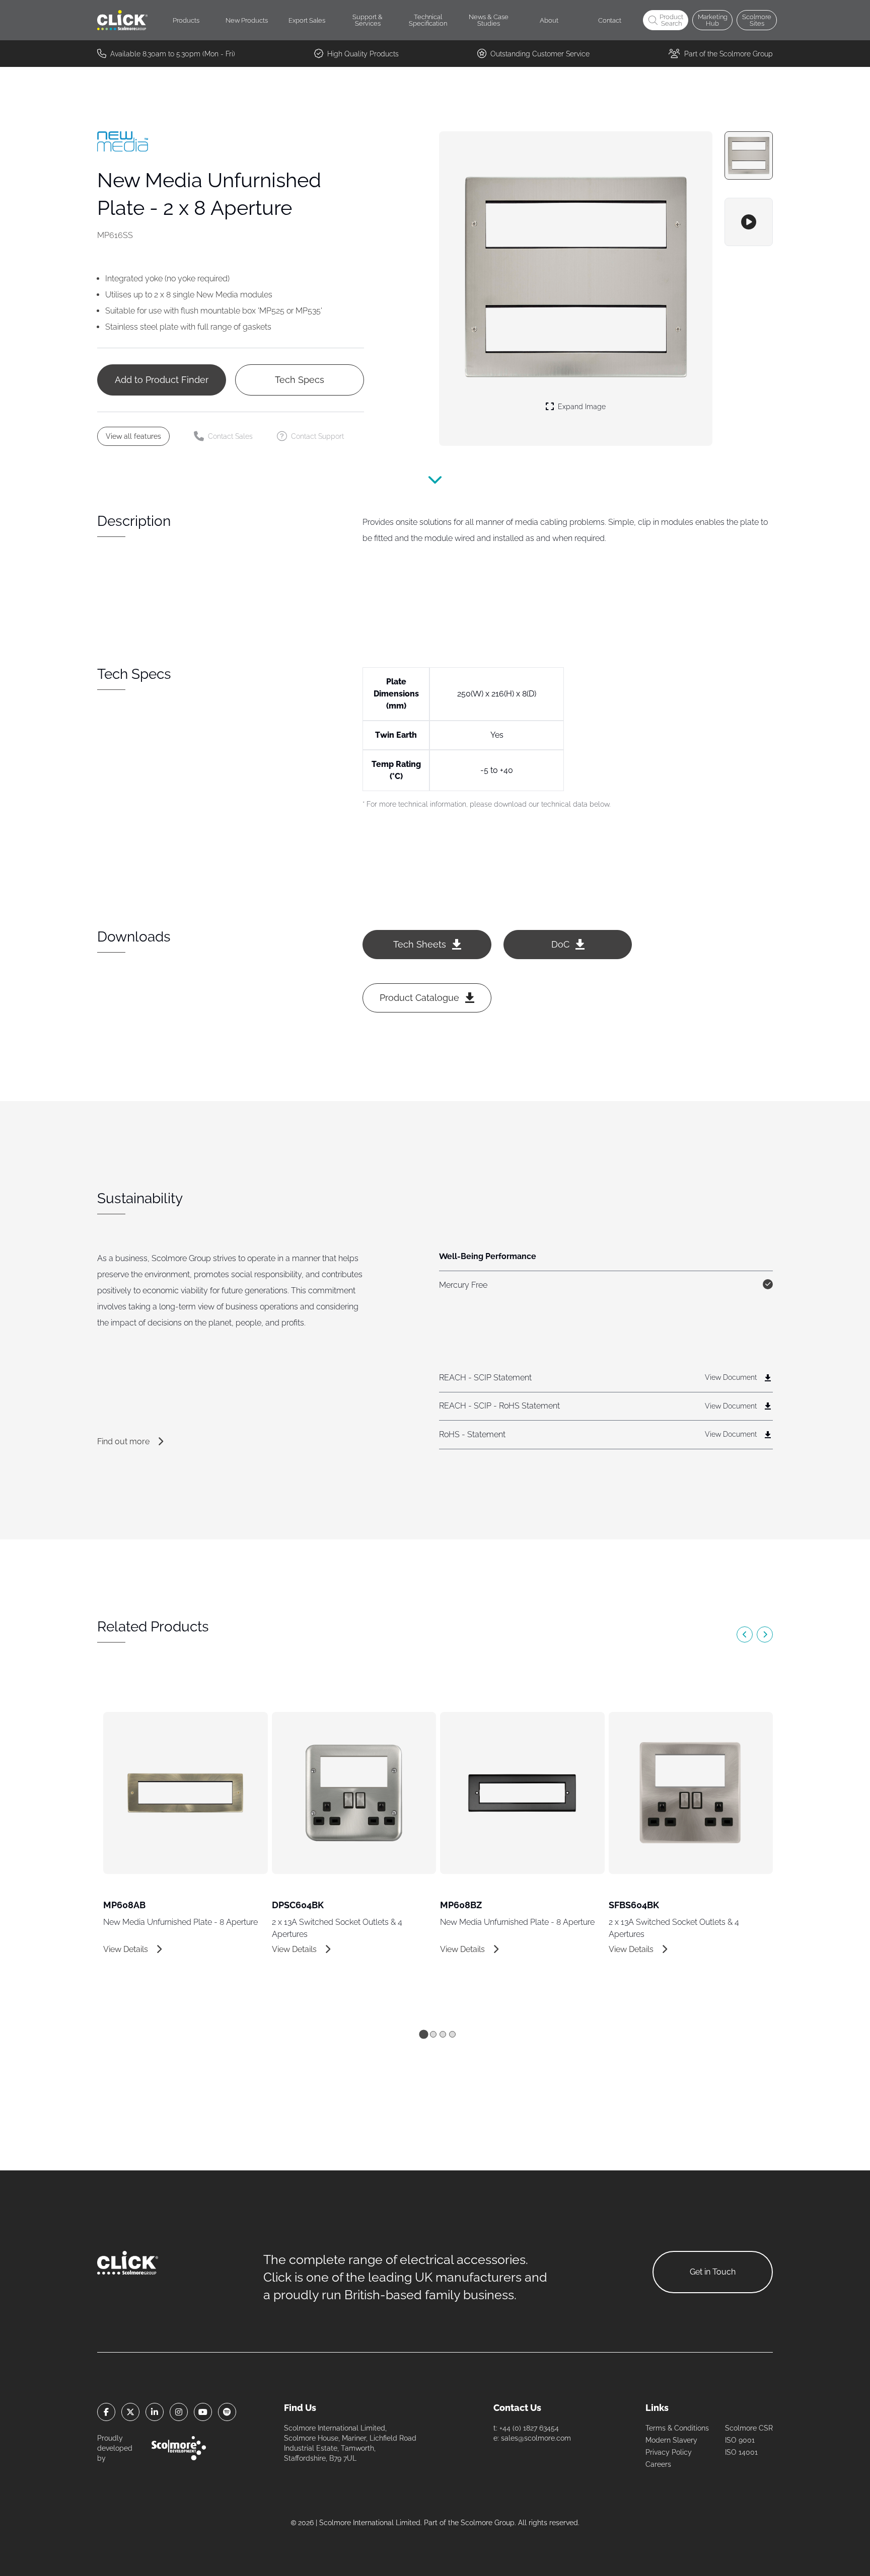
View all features (133, 436)
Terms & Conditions (677, 2428)
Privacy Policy (669, 2452)
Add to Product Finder (162, 380)
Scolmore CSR (749, 2428)
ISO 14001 (741, 2452)
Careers (658, 2464)
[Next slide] (765, 1634)
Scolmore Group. (488, 2523)
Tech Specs (300, 380)
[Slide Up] (435, 484)
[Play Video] (749, 222)
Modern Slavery (671, 2440)
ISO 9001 (740, 2440)
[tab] (423, 2034)
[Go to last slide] (745, 1634)
